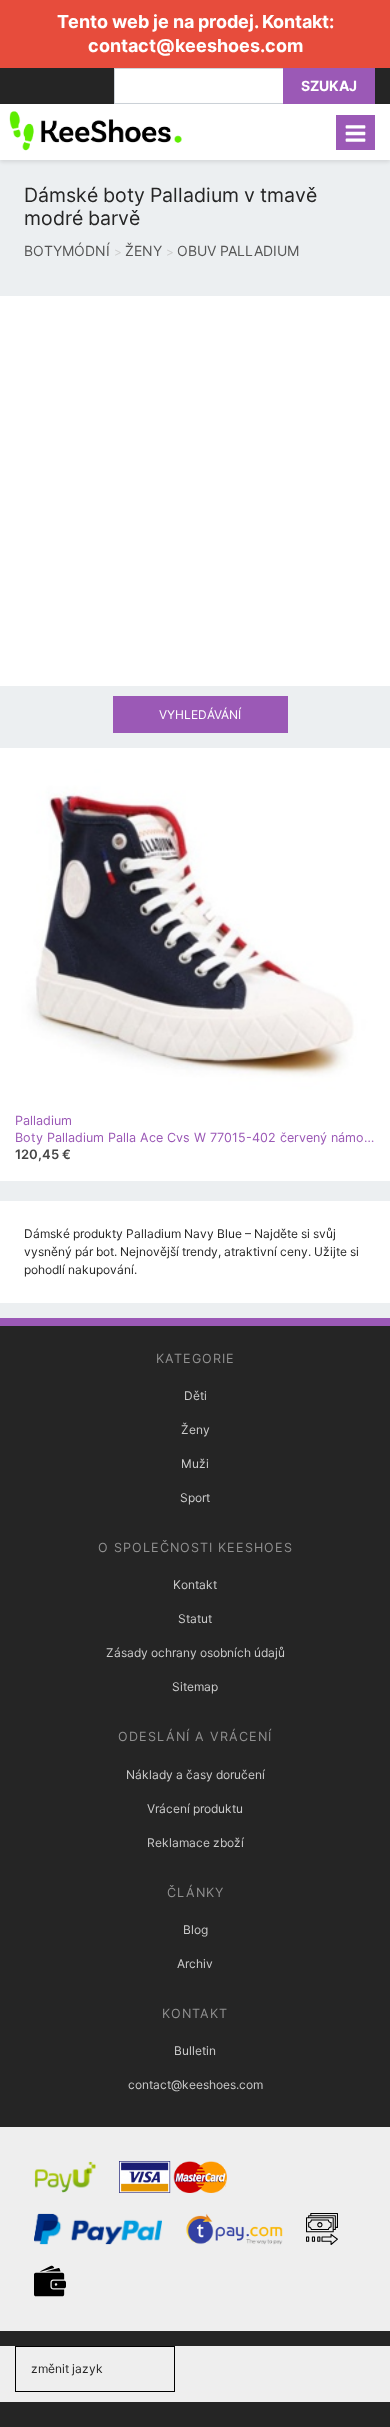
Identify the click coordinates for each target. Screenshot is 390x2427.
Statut (195, 1618)
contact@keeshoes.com (195, 45)
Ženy (195, 1429)
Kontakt (195, 1584)
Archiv (195, 1963)
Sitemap (195, 1686)
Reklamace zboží (195, 1842)
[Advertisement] (195, 491)
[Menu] (355, 132)
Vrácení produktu (195, 1808)
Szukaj (329, 85)
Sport (195, 1497)
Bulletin (195, 2050)
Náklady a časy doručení (195, 1774)
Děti (195, 1395)
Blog (195, 1929)
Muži (195, 1463)
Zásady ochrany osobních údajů (195, 1652)
